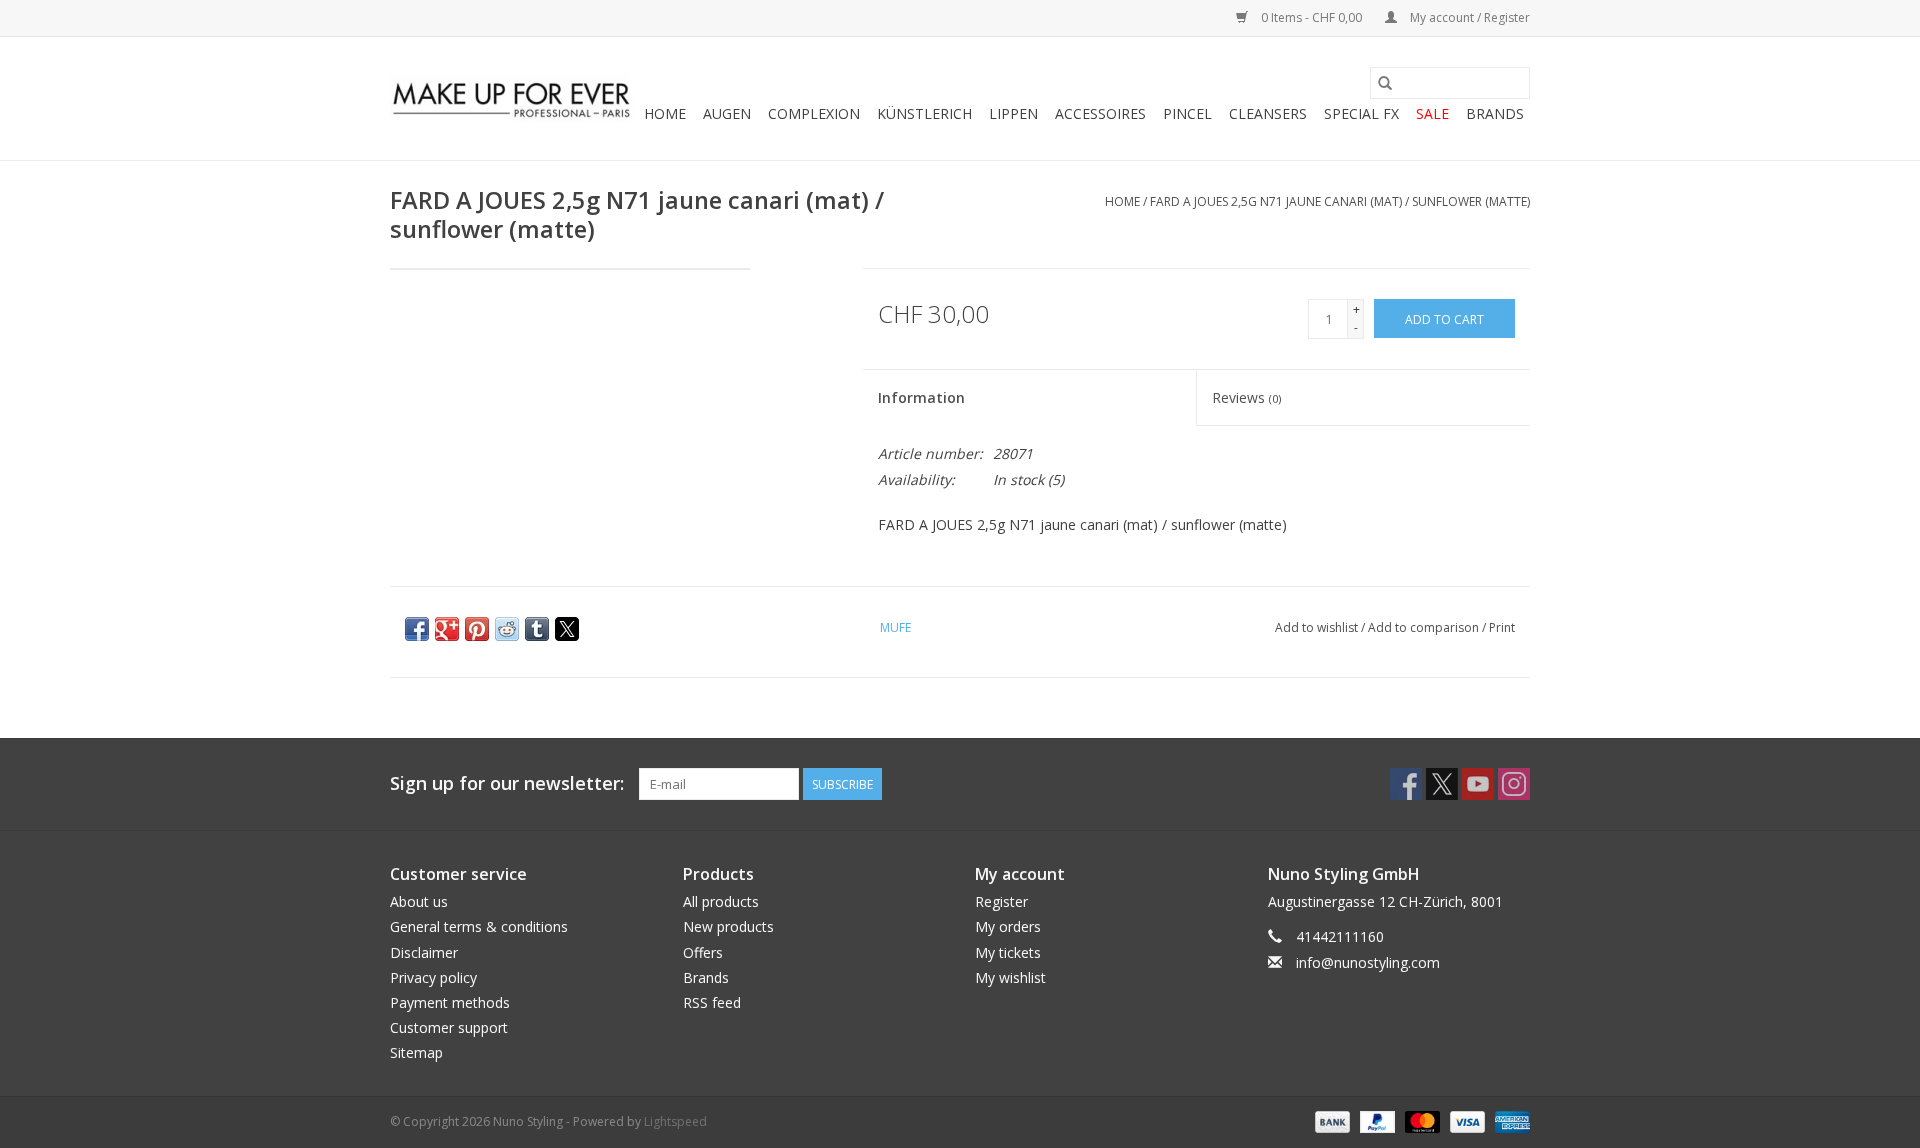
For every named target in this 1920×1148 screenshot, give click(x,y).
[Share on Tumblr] (537, 629)
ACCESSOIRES (1100, 113)
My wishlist (1010, 977)
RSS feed (712, 1002)
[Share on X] (567, 629)
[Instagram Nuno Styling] (1514, 784)
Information (921, 397)
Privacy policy (433, 977)
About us (419, 901)
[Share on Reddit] (507, 629)
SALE (1432, 113)
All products (721, 901)
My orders (1008, 926)
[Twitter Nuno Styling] (1442, 784)
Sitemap (416, 1052)
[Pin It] (477, 629)
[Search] (1385, 83)
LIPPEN (1013, 113)
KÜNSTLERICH (924, 113)
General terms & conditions (479, 926)
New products (728, 926)
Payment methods (450, 1002)
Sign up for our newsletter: (507, 783)
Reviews (1246, 397)
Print (1502, 627)
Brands (1495, 113)
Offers (703, 952)
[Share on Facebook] (417, 629)
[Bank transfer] (1330, 1120)
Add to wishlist (1318, 627)
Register (1001, 901)
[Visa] (1465, 1120)
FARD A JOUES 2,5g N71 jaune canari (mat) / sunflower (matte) (1340, 201)
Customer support (449, 1027)
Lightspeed (675, 1121)
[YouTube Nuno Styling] (1478, 784)
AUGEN (727, 113)
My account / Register (1468, 17)
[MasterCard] (1420, 1120)
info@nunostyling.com (1368, 962)
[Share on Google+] (447, 629)
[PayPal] (1375, 1120)
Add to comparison (1425, 627)
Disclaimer (424, 952)
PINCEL (1187, 113)
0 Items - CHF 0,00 (1311, 17)
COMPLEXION (814, 113)
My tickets (1008, 952)
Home (665, 113)
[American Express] (1509, 1120)
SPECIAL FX (1361, 113)
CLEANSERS (1268, 113)
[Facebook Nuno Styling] (1406, 784)
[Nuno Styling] (512, 99)
